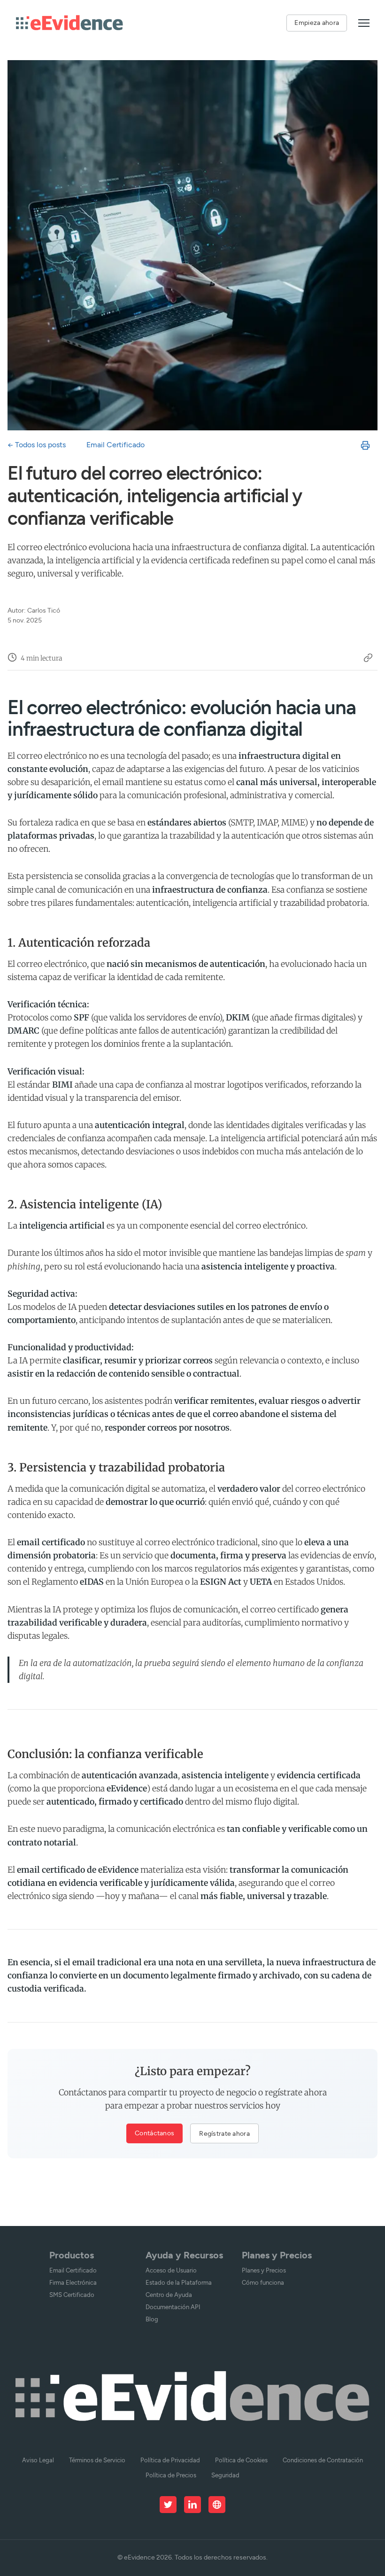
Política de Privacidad (170, 2460)
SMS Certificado (72, 2295)
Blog (152, 2319)
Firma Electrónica (73, 2283)
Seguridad (225, 2475)
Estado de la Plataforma (179, 2283)
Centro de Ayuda (169, 2295)
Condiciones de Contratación (323, 2460)
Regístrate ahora (224, 2133)
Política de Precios (171, 2475)
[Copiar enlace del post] (368, 659)
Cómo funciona (263, 2283)
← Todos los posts (37, 445)
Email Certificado (115, 445)
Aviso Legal (38, 2460)
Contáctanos (154, 2133)
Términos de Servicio (97, 2460)
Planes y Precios (264, 2270)
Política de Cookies (241, 2460)
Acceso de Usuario (171, 2270)
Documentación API (173, 2307)
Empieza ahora (317, 23)
